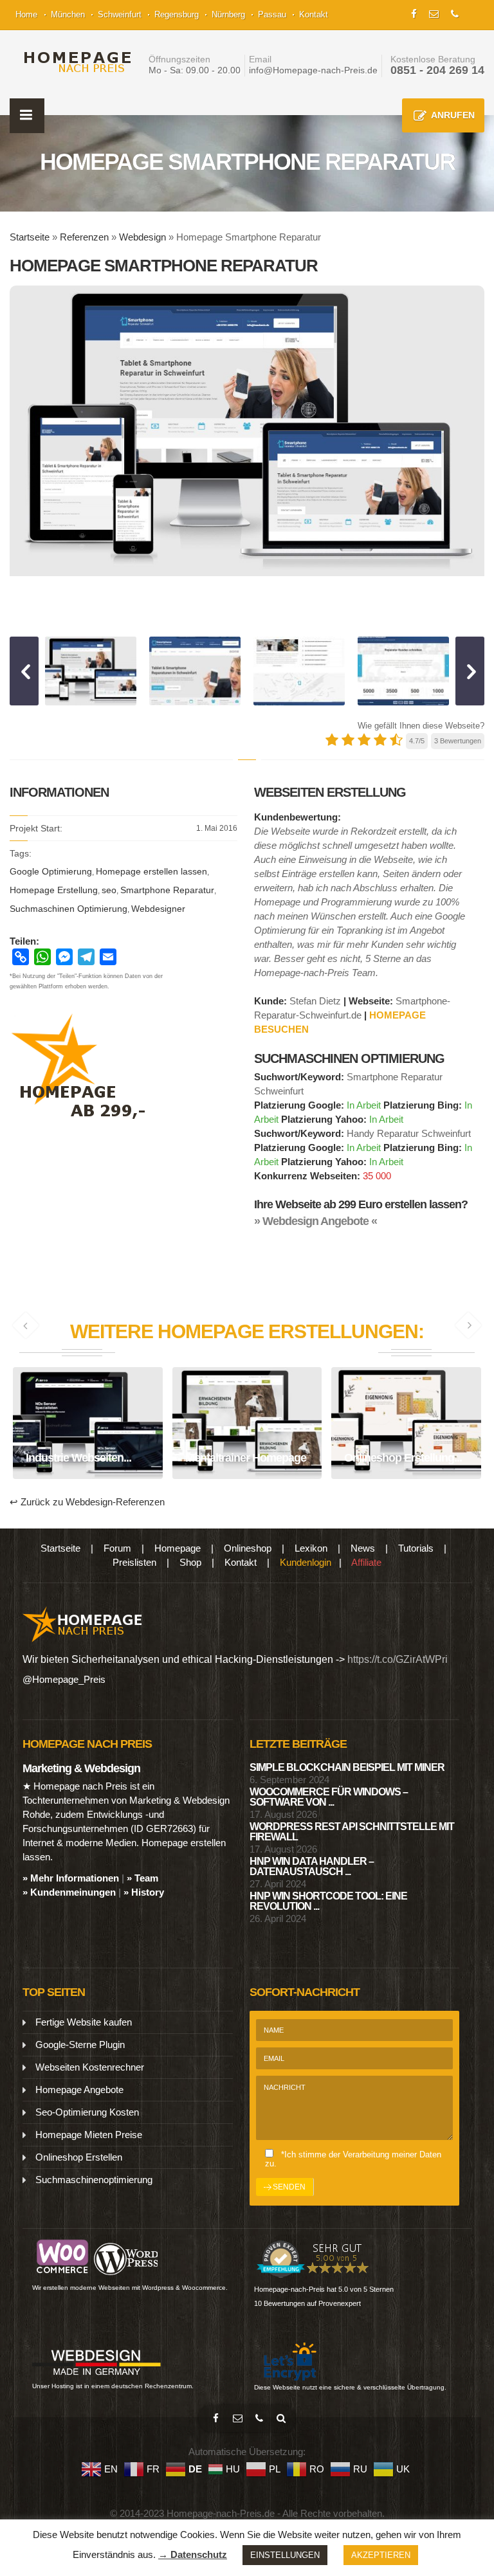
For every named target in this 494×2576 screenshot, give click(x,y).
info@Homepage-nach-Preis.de (313, 70)
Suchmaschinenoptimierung (94, 2180)
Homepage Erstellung (54, 890)
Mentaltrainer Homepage (247, 1442)
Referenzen (84, 237)
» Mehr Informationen (71, 1878)
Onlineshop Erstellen (79, 2157)
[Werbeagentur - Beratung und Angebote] (414, 13)
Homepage (59, 1475)
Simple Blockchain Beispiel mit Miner (347, 1767)
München (68, 14)
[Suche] (281, 2418)
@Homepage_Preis (64, 1679)
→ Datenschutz (193, 2554)
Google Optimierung (51, 871)
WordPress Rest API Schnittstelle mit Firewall (352, 1832)
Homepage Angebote (79, 2090)
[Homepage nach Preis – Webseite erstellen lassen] (74, 62)
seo (109, 890)
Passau (272, 14)
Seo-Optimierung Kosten (87, 2112)
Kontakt (314, 14)
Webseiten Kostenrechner (90, 2067)
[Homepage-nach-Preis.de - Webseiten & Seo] (83, 1623)
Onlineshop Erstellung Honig (406, 1442)
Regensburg (177, 14)
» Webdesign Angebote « (316, 1221)
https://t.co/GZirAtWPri (398, 1659)
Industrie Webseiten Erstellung (87, 1447)
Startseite (30, 237)
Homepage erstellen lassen (151, 871)
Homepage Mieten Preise (89, 2135)
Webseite (117, 1475)
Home (26, 14)
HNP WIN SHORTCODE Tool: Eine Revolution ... (328, 1901)
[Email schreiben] (237, 2418)
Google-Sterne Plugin (80, 2045)
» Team (142, 1878)
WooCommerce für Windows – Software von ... (329, 1797)
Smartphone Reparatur (167, 890)
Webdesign (142, 237)
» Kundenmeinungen (69, 1892)
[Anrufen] (259, 2418)
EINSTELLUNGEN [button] (285, 2555)
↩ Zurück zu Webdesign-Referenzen (87, 1502)
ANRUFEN (453, 115)
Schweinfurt (120, 14)
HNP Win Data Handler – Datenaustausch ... (312, 1866)
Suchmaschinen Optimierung (69, 909)
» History (144, 1892)
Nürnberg (228, 14)
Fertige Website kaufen (84, 2022)
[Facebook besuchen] (215, 2418)
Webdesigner (158, 909)
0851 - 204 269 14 (437, 70)
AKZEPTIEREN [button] (381, 2555)
